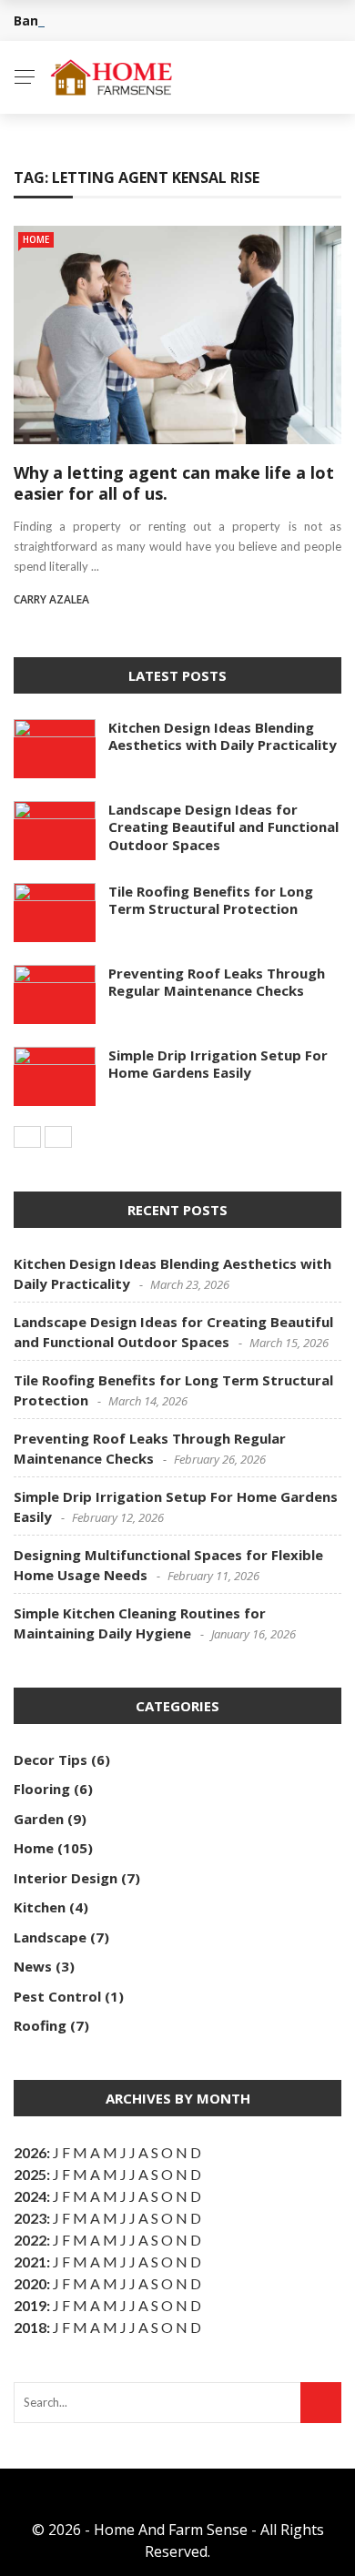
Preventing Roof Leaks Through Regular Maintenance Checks (217, 982)
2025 (30, 2174)
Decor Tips (51, 1760)
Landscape (50, 1937)
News (33, 1966)
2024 (30, 2196)
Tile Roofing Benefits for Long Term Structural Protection (211, 900)
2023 (30, 2218)
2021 (30, 2262)
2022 (30, 2240)
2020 (30, 2283)
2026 (30, 2152)
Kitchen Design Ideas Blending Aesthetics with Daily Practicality (223, 736)
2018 (30, 2327)
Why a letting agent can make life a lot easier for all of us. (174, 483)
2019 (30, 2305)
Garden (39, 1819)
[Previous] (27, 1137)
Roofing (40, 2025)
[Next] (58, 1137)
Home (36, 239)
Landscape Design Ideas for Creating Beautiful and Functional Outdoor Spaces (223, 827)
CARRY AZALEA (51, 599)
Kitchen (40, 1907)
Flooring (42, 1789)
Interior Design (66, 1878)
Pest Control (57, 1996)
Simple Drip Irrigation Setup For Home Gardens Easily (218, 1064)
